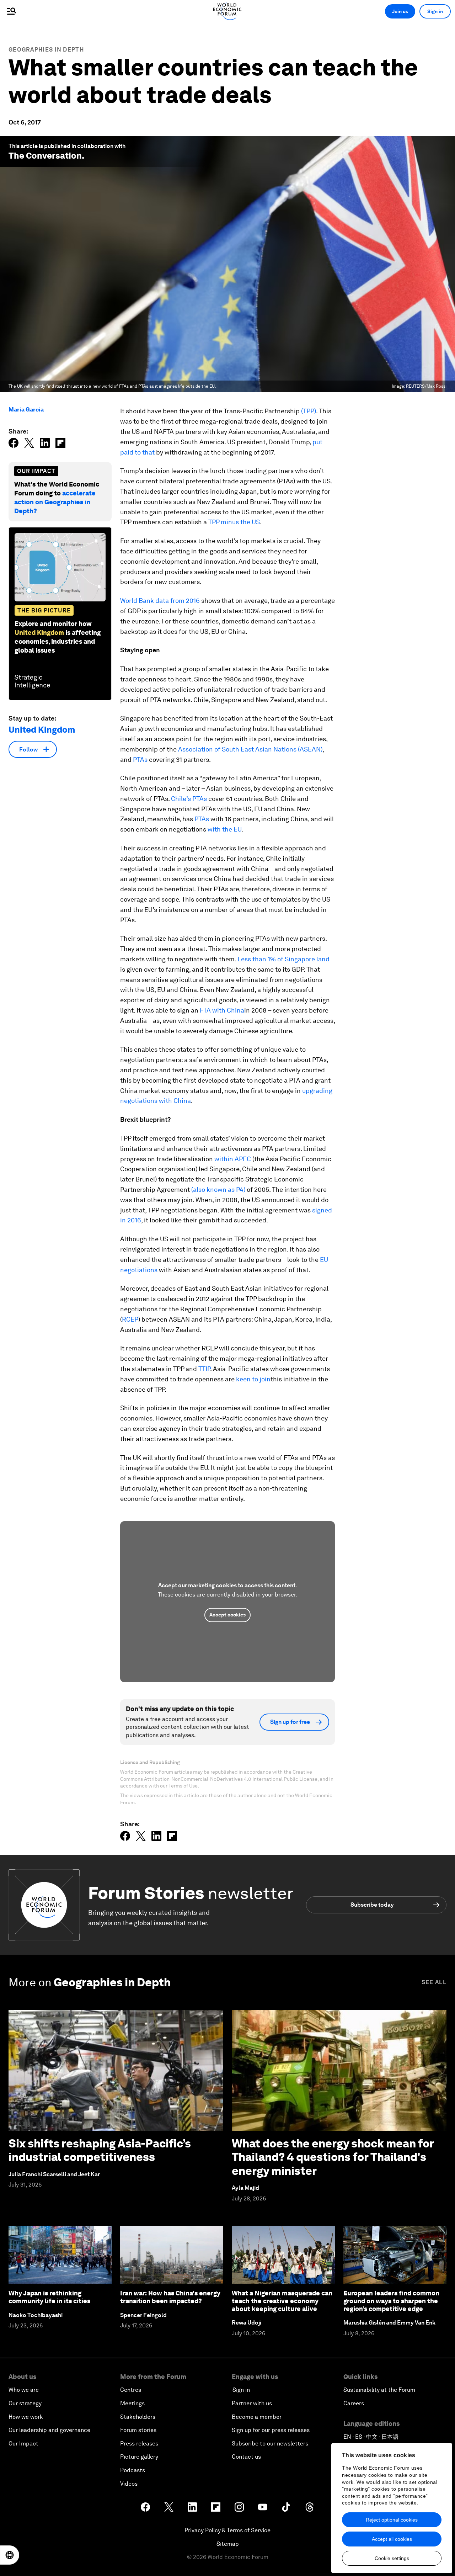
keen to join (253, 1379)
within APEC (233, 1159)
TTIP (204, 1369)
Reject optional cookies (392, 2520)
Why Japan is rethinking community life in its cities (49, 2297)
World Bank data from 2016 (160, 601)
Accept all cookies (392, 2539)
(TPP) (309, 411)
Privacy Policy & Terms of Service (227, 2530)
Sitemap (228, 2544)
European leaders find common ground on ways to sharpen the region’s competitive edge (391, 2301)
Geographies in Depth (46, 50)
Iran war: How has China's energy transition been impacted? (170, 2297)
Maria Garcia (26, 410)
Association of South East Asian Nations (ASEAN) (250, 749)
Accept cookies (227, 1615)
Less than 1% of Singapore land (283, 959)
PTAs (140, 759)
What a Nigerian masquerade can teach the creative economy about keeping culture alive (282, 2301)
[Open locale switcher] (10, 2555)
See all (434, 1982)
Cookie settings (392, 2558)
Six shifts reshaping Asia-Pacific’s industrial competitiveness (100, 2150)
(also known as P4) (218, 1189)
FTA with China (222, 1010)
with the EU (224, 829)
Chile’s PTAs (189, 799)
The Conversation (45, 156)
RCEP (130, 1319)
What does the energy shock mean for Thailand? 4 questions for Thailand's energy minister (333, 2157)
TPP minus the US (234, 522)
